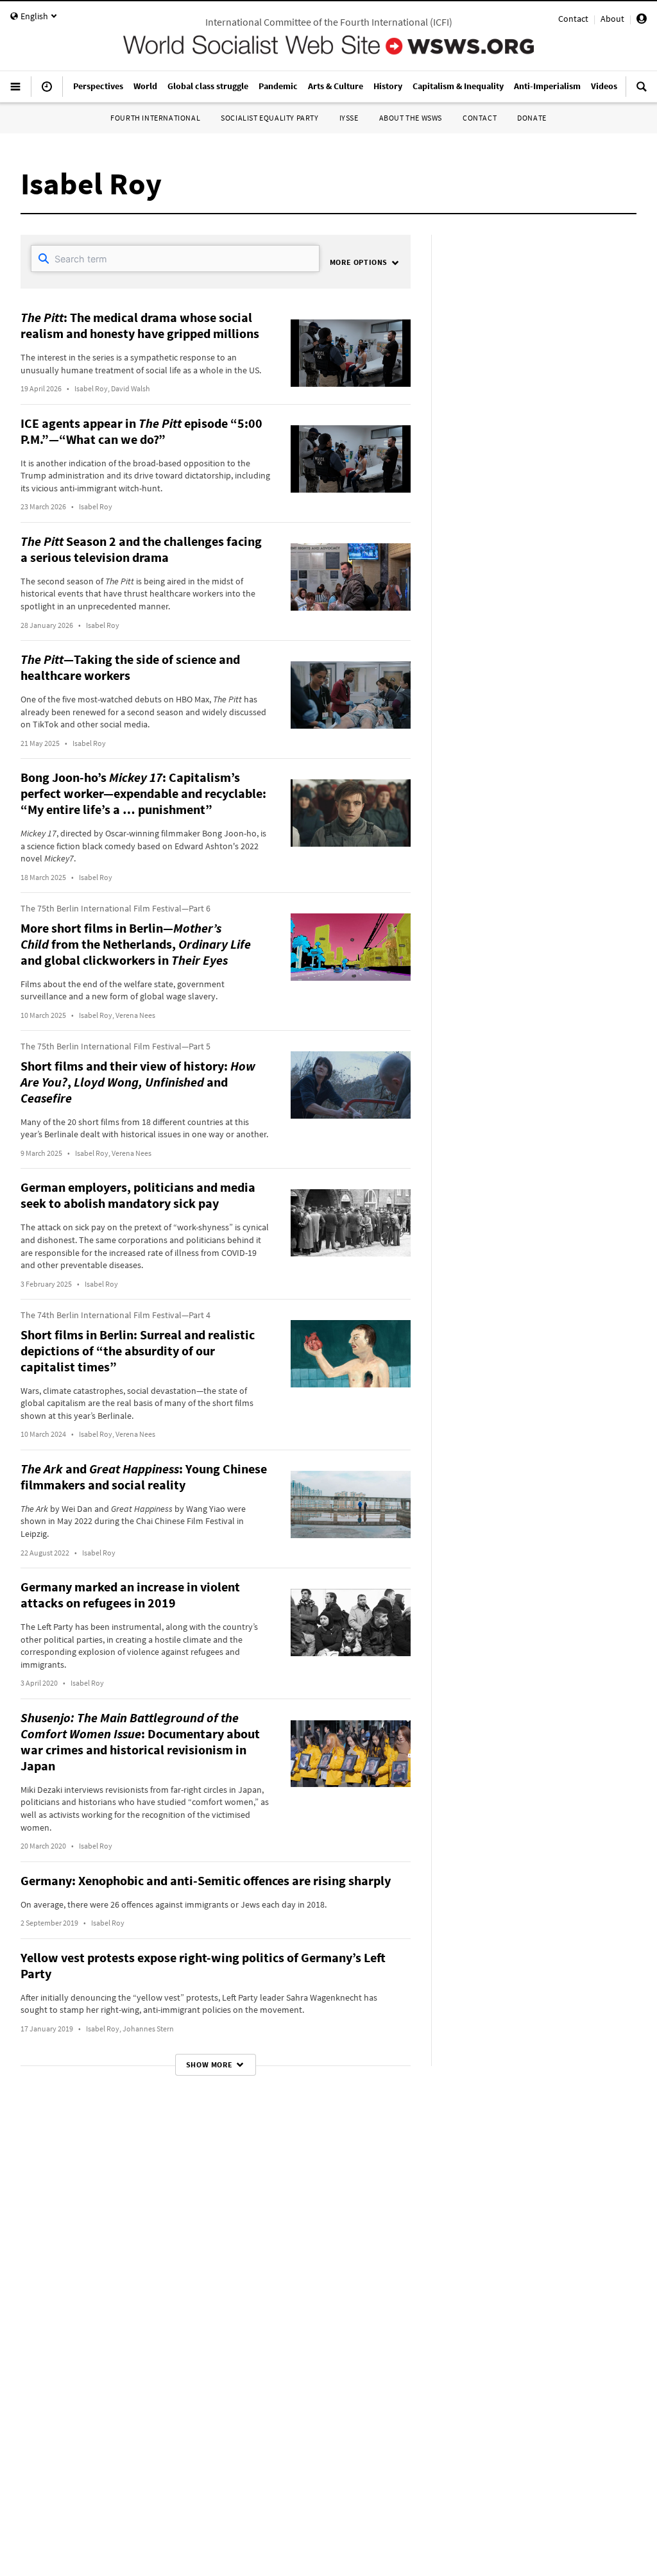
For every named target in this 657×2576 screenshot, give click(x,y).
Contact (573, 19)
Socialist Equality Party (269, 118)
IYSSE (349, 118)
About (612, 19)
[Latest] (47, 92)
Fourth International (155, 118)
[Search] (642, 92)
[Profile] (642, 21)
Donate (532, 118)
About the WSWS (411, 118)
